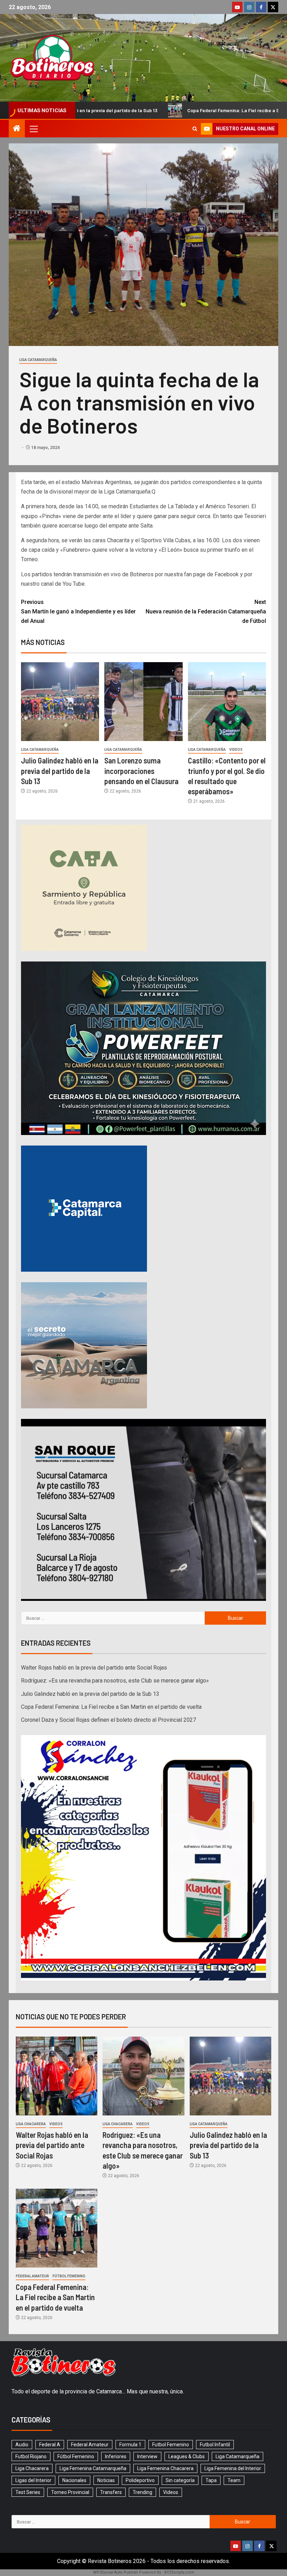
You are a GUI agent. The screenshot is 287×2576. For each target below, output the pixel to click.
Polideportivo (140, 2480)
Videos (236, 750)
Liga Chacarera (31, 2124)
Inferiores (116, 2456)
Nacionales (74, 2480)
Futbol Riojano (31, 2456)
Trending (142, 2492)
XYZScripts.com (179, 2572)
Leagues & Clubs (187, 2456)
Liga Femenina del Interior (233, 2468)
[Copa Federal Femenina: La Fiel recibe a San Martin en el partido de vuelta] (57, 2228)
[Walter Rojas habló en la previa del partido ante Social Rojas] (57, 2076)
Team (234, 2480)
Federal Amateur (32, 2276)
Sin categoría (180, 2480)
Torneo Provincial (70, 2492)
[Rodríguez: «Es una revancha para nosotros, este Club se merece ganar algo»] (143, 2076)
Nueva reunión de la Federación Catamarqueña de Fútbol (206, 611)
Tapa (211, 2480)
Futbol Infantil (215, 2445)
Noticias (106, 2480)
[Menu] (33, 129)
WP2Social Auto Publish (115, 2572)
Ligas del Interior (33, 2480)
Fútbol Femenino (69, 2276)
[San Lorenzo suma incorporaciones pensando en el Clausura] (143, 702)
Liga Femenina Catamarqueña (93, 2468)
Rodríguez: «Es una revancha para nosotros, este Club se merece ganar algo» (115, 1681)
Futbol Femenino (171, 2445)
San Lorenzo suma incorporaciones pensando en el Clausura (141, 771)
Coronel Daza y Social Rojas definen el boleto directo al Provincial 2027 (108, 1720)
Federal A (50, 2445)
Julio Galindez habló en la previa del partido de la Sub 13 (60, 771)
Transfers (111, 2492)
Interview (147, 2456)
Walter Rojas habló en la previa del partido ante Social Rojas (94, 1668)
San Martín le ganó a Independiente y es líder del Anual (78, 611)
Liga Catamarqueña (38, 360)
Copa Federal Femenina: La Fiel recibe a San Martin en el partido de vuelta (111, 110)
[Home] (17, 129)
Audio (22, 2445)
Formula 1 (130, 2445)
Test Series (28, 2492)
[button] (33, 129)
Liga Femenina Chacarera (165, 2468)
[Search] (195, 129)
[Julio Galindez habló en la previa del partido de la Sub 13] (60, 702)
